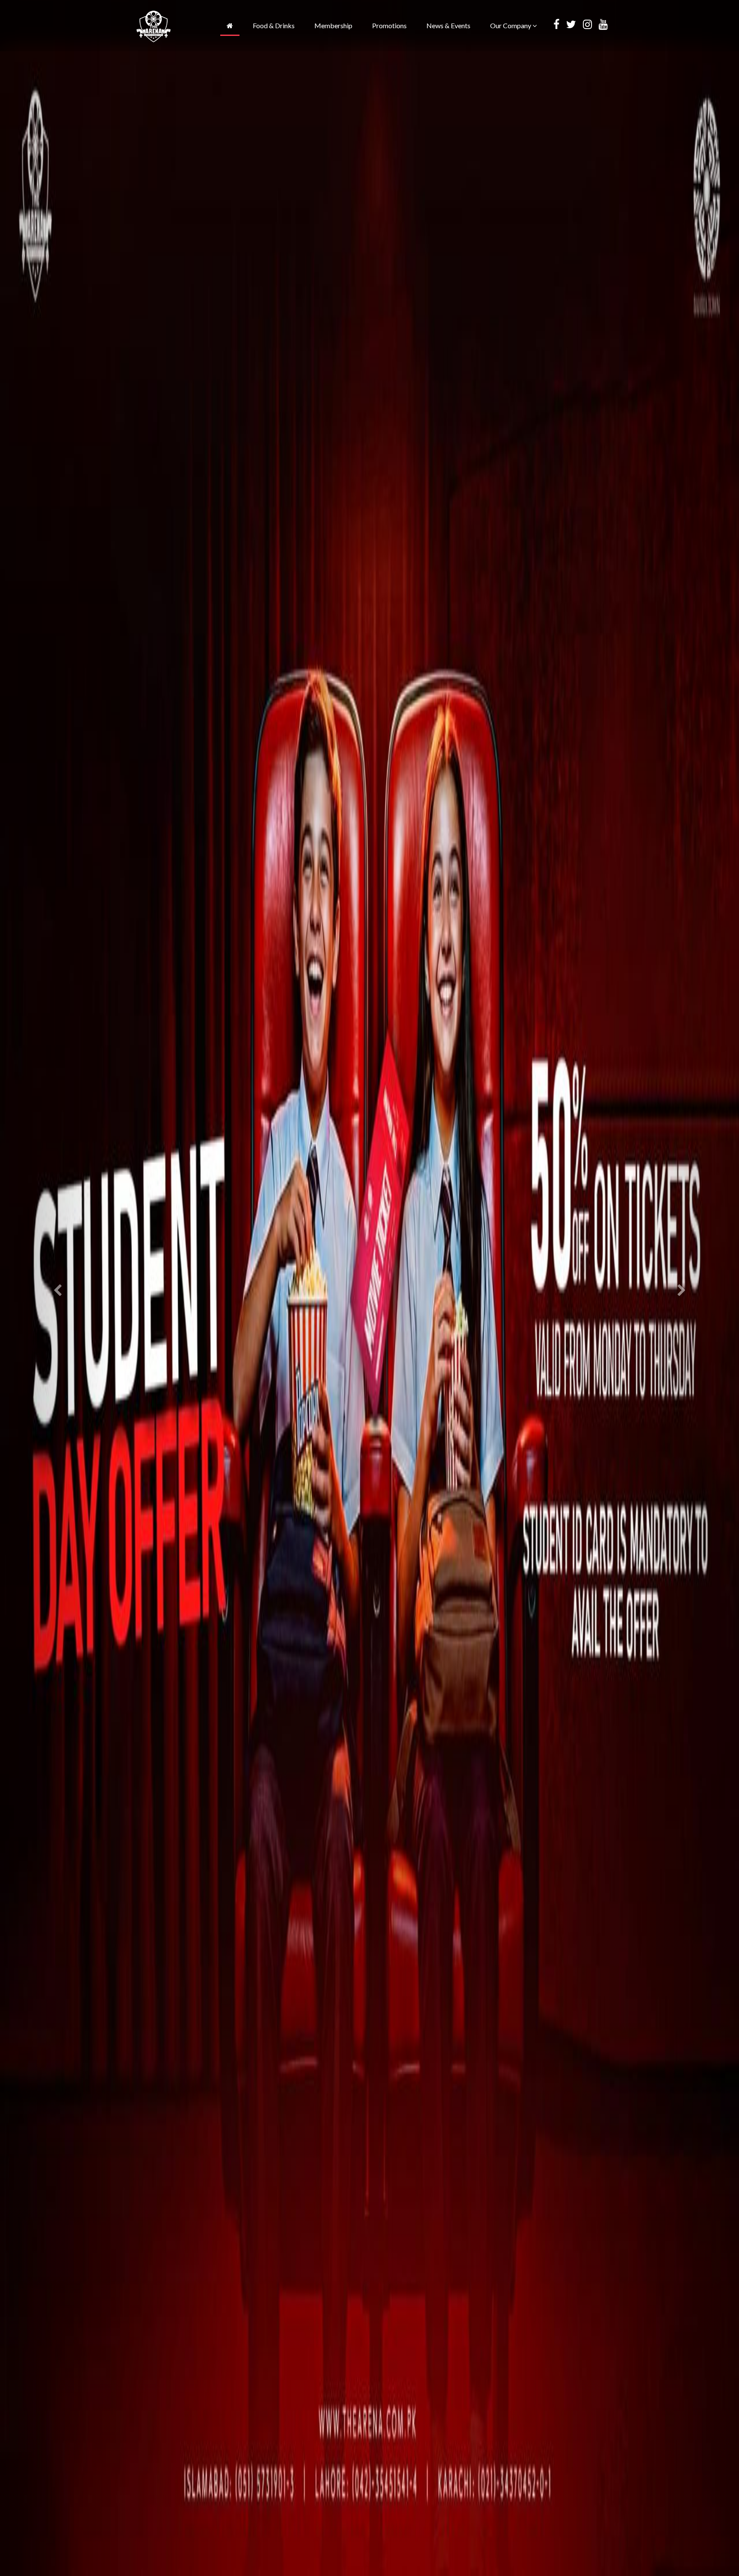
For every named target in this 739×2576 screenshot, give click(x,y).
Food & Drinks (274, 25)
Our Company (511, 25)
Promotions (389, 25)
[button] (55, 1288)
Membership (333, 25)
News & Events (448, 25)
